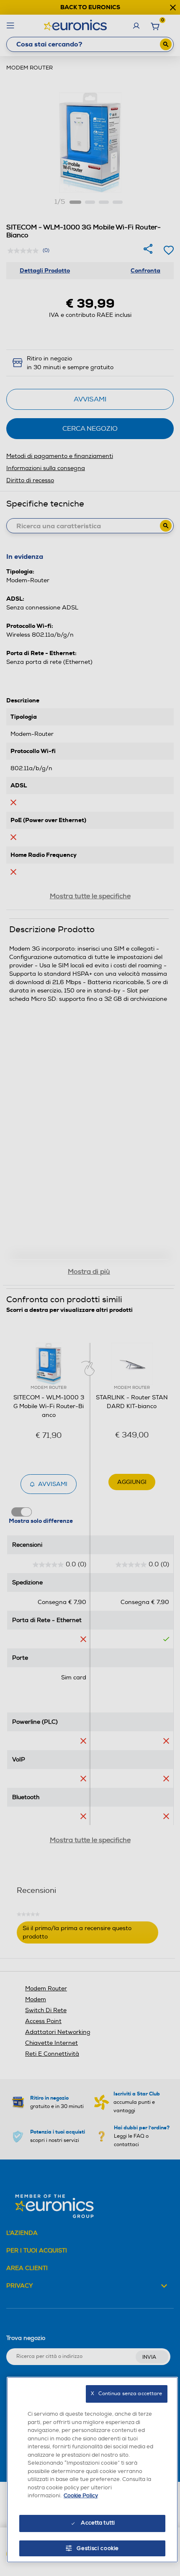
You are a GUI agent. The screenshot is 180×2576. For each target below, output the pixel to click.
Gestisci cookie (98, 2548)
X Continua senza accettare (126, 2394)
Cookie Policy (81, 2496)
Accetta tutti (98, 2523)
